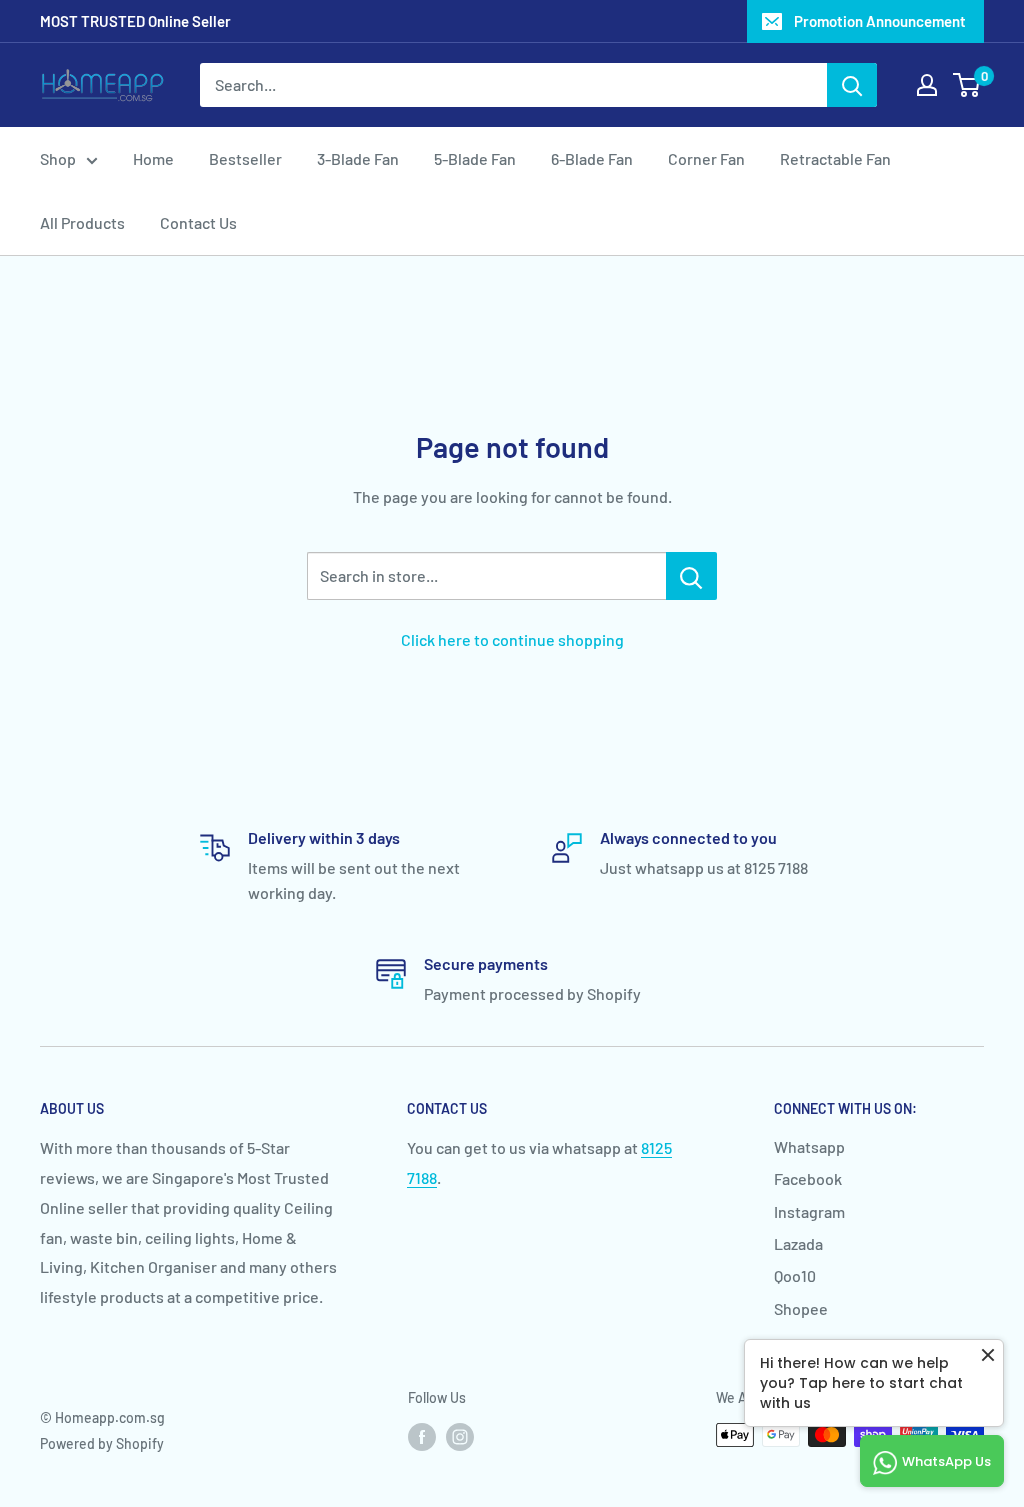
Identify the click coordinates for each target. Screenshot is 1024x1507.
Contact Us (198, 222)
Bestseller (245, 158)
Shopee (801, 1308)
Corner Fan (706, 158)
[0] (967, 85)
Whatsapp (809, 1146)
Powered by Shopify (102, 1443)
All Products (82, 222)
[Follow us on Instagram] (460, 1437)
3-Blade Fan (358, 158)
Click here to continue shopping (512, 639)
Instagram (809, 1211)
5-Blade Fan (475, 158)
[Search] (852, 85)
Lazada (798, 1243)
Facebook (808, 1178)
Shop (58, 158)
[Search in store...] (691, 576)
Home (153, 158)
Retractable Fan (835, 158)
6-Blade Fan (592, 158)
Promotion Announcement (880, 21)
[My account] (927, 85)
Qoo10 (795, 1275)
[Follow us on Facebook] (422, 1437)
